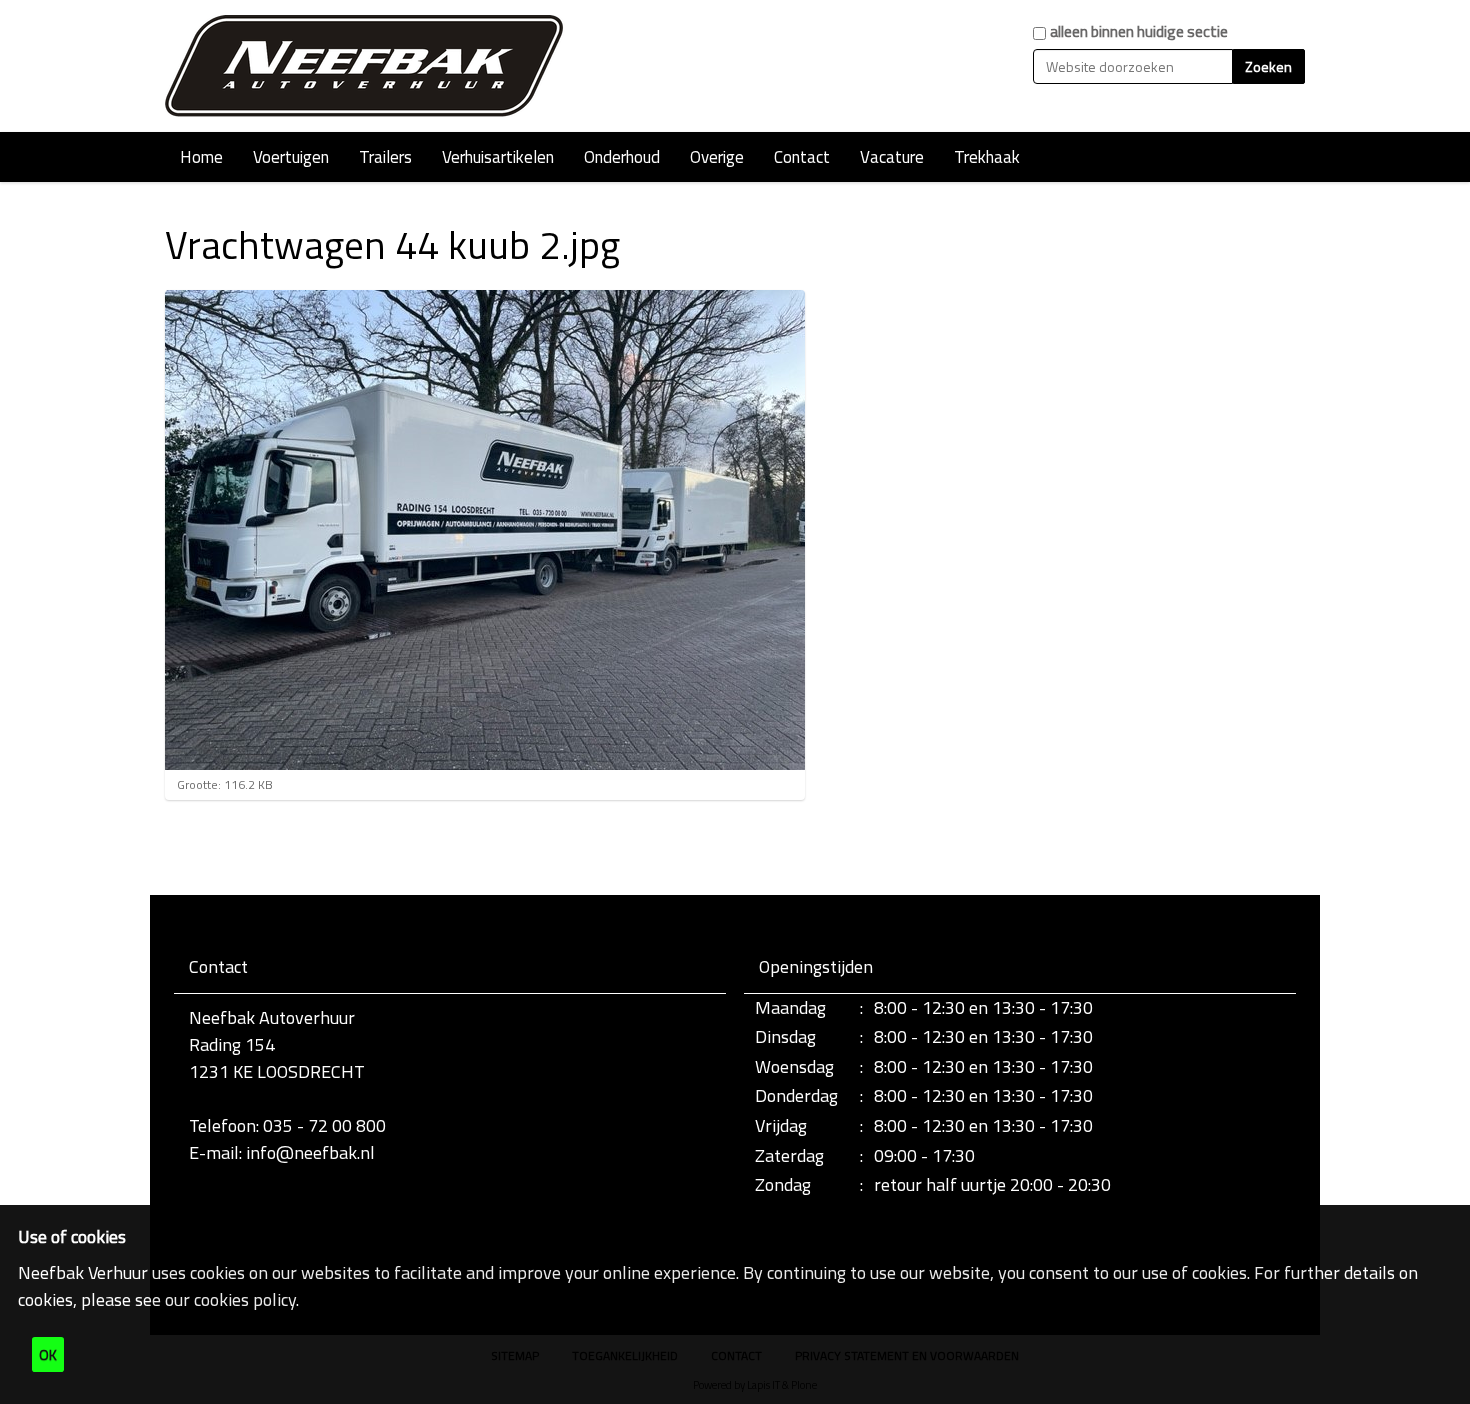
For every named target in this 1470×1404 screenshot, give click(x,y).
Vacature (892, 157)
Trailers (385, 157)
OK (48, 1354)
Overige (717, 157)
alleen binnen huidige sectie (1139, 31)
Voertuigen (291, 157)
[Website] (365, 66)
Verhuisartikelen (498, 157)
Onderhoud (622, 157)
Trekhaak (987, 157)
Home (201, 157)
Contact (802, 157)
